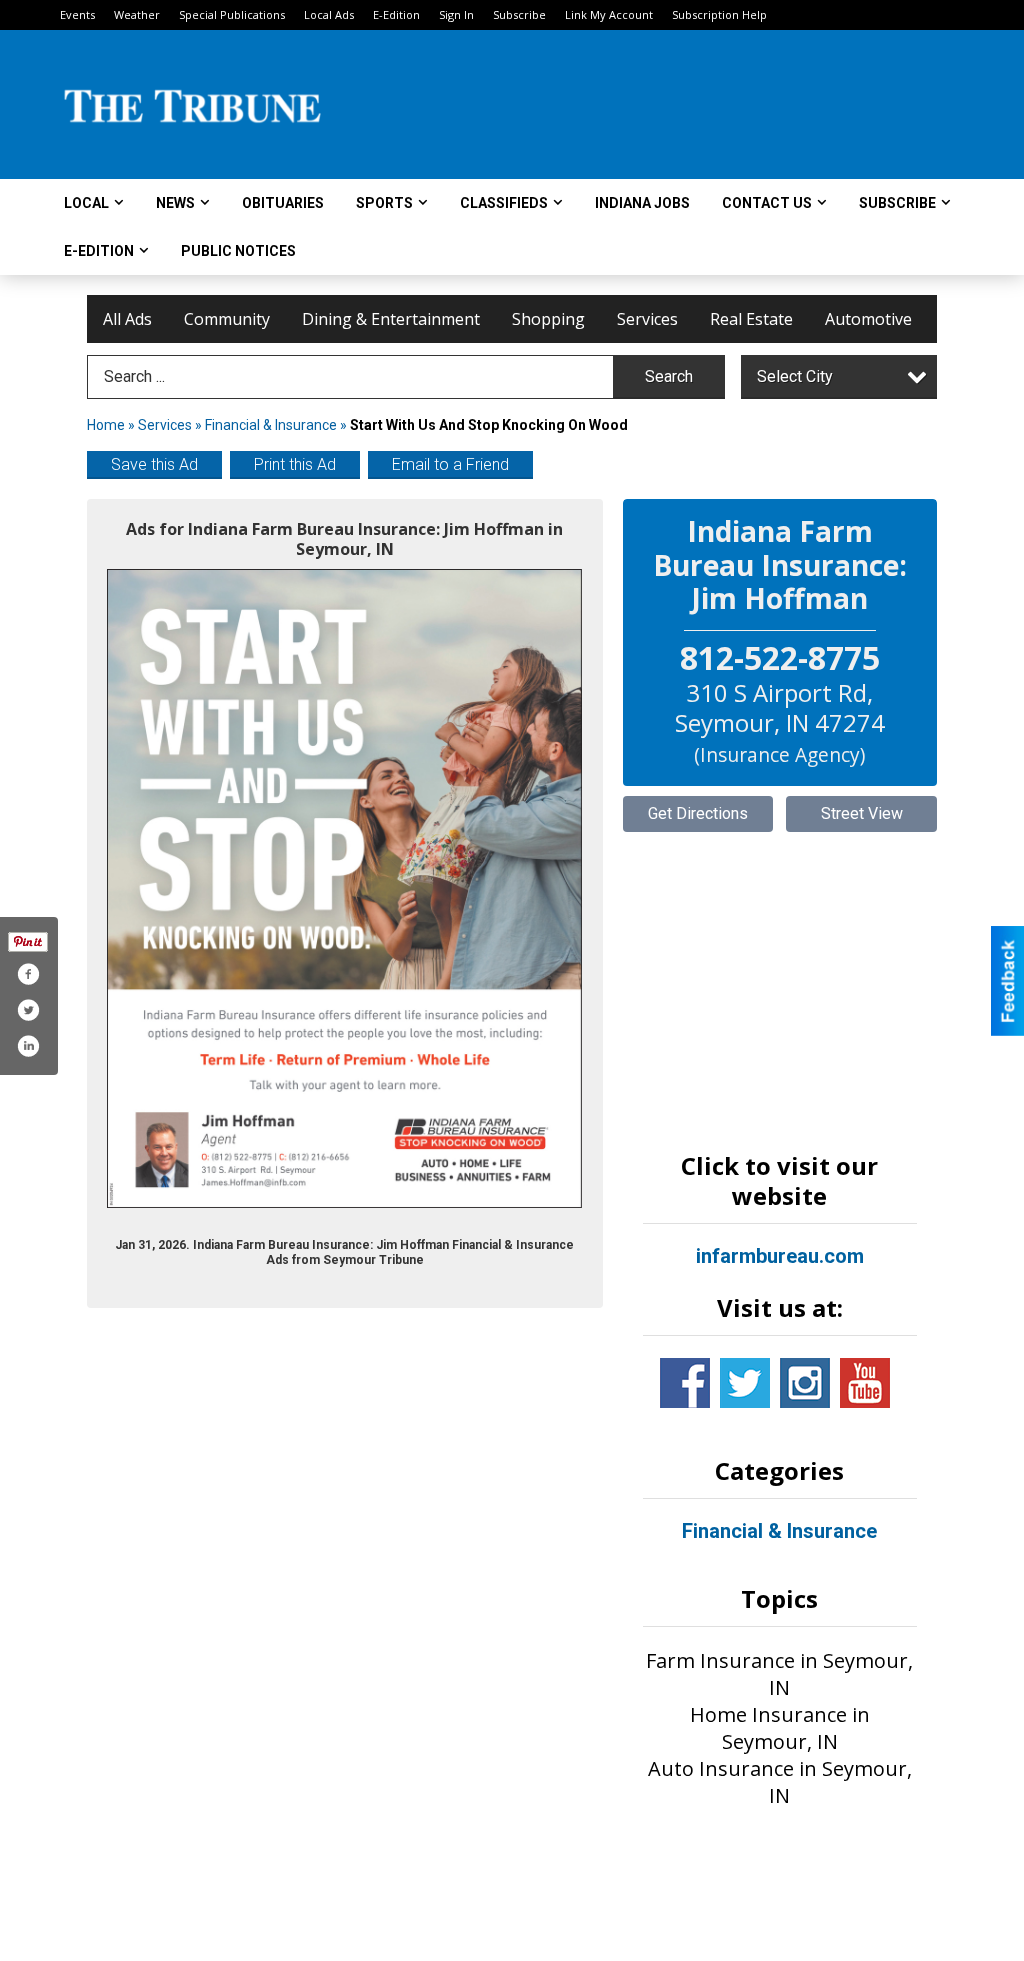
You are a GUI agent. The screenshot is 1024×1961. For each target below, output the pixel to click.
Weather (137, 14)
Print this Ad (295, 464)
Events (77, 14)
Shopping (548, 319)
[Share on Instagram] (28, 1046)
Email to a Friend (450, 464)
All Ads (127, 319)
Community (227, 319)
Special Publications (232, 14)
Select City (795, 376)
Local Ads (329, 14)
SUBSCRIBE (897, 203)
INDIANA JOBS (642, 203)
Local (86, 203)
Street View (862, 813)
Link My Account (609, 14)
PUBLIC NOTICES (238, 251)
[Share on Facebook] (28, 974)
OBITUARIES (283, 203)
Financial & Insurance (271, 425)
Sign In (456, 14)
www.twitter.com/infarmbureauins (745, 1383)
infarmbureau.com (780, 1256)
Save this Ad (154, 464)
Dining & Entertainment (391, 319)
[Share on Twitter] (28, 1010)
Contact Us (767, 203)
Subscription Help (719, 14)
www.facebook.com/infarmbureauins (685, 1383)
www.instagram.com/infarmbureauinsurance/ (805, 1383)
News (175, 203)
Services (647, 319)
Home (106, 425)
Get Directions (698, 813)
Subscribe (519, 14)
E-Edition (396, 14)
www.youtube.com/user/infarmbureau (865, 1383)
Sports (384, 203)
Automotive (868, 319)
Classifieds (504, 203)
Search (669, 376)
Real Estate (751, 319)
